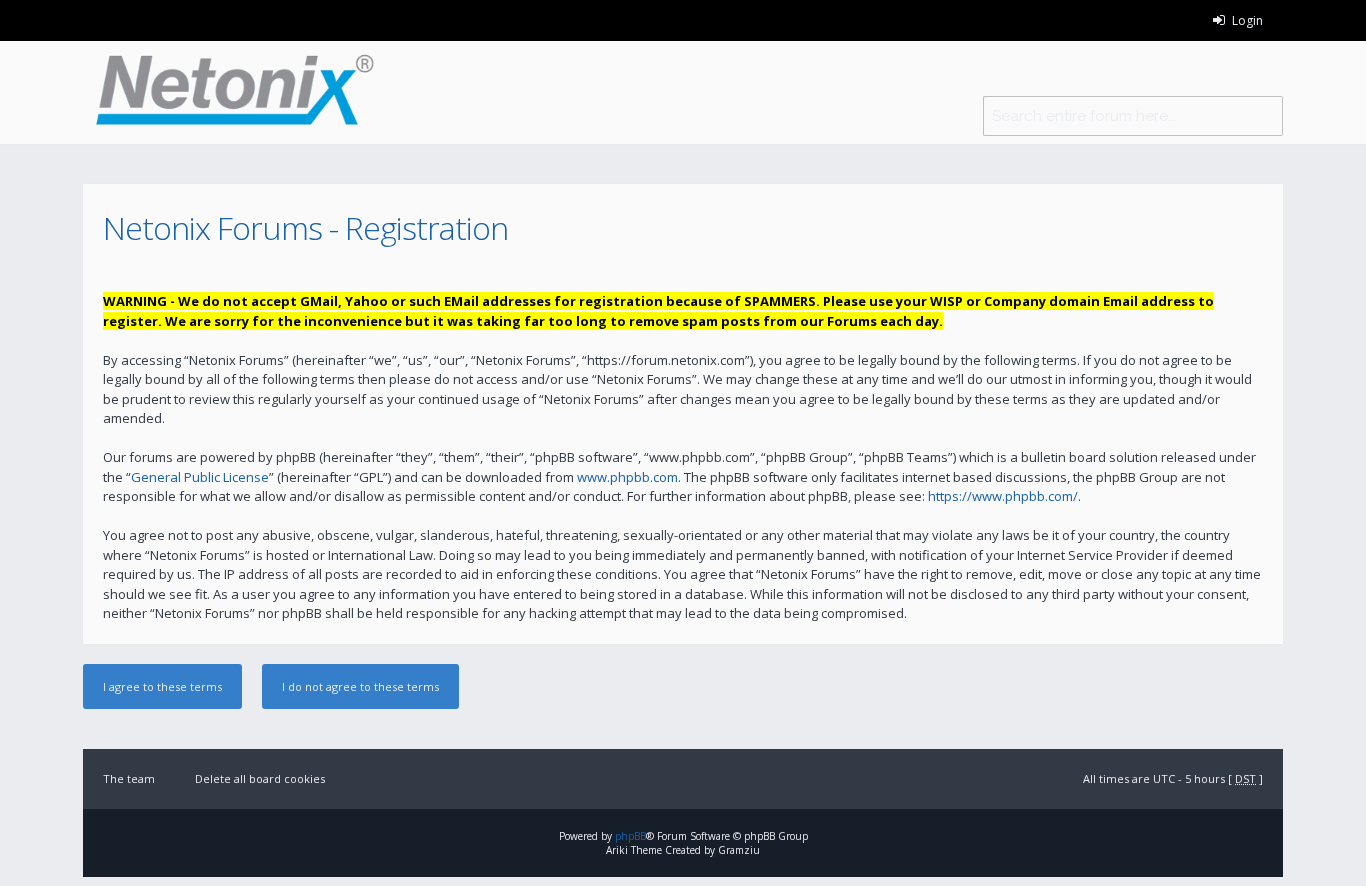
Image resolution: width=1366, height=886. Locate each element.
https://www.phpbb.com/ (1003, 496)
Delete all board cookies (260, 778)
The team (129, 778)
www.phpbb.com (627, 477)
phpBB (630, 836)
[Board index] (228, 92)
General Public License (200, 477)
